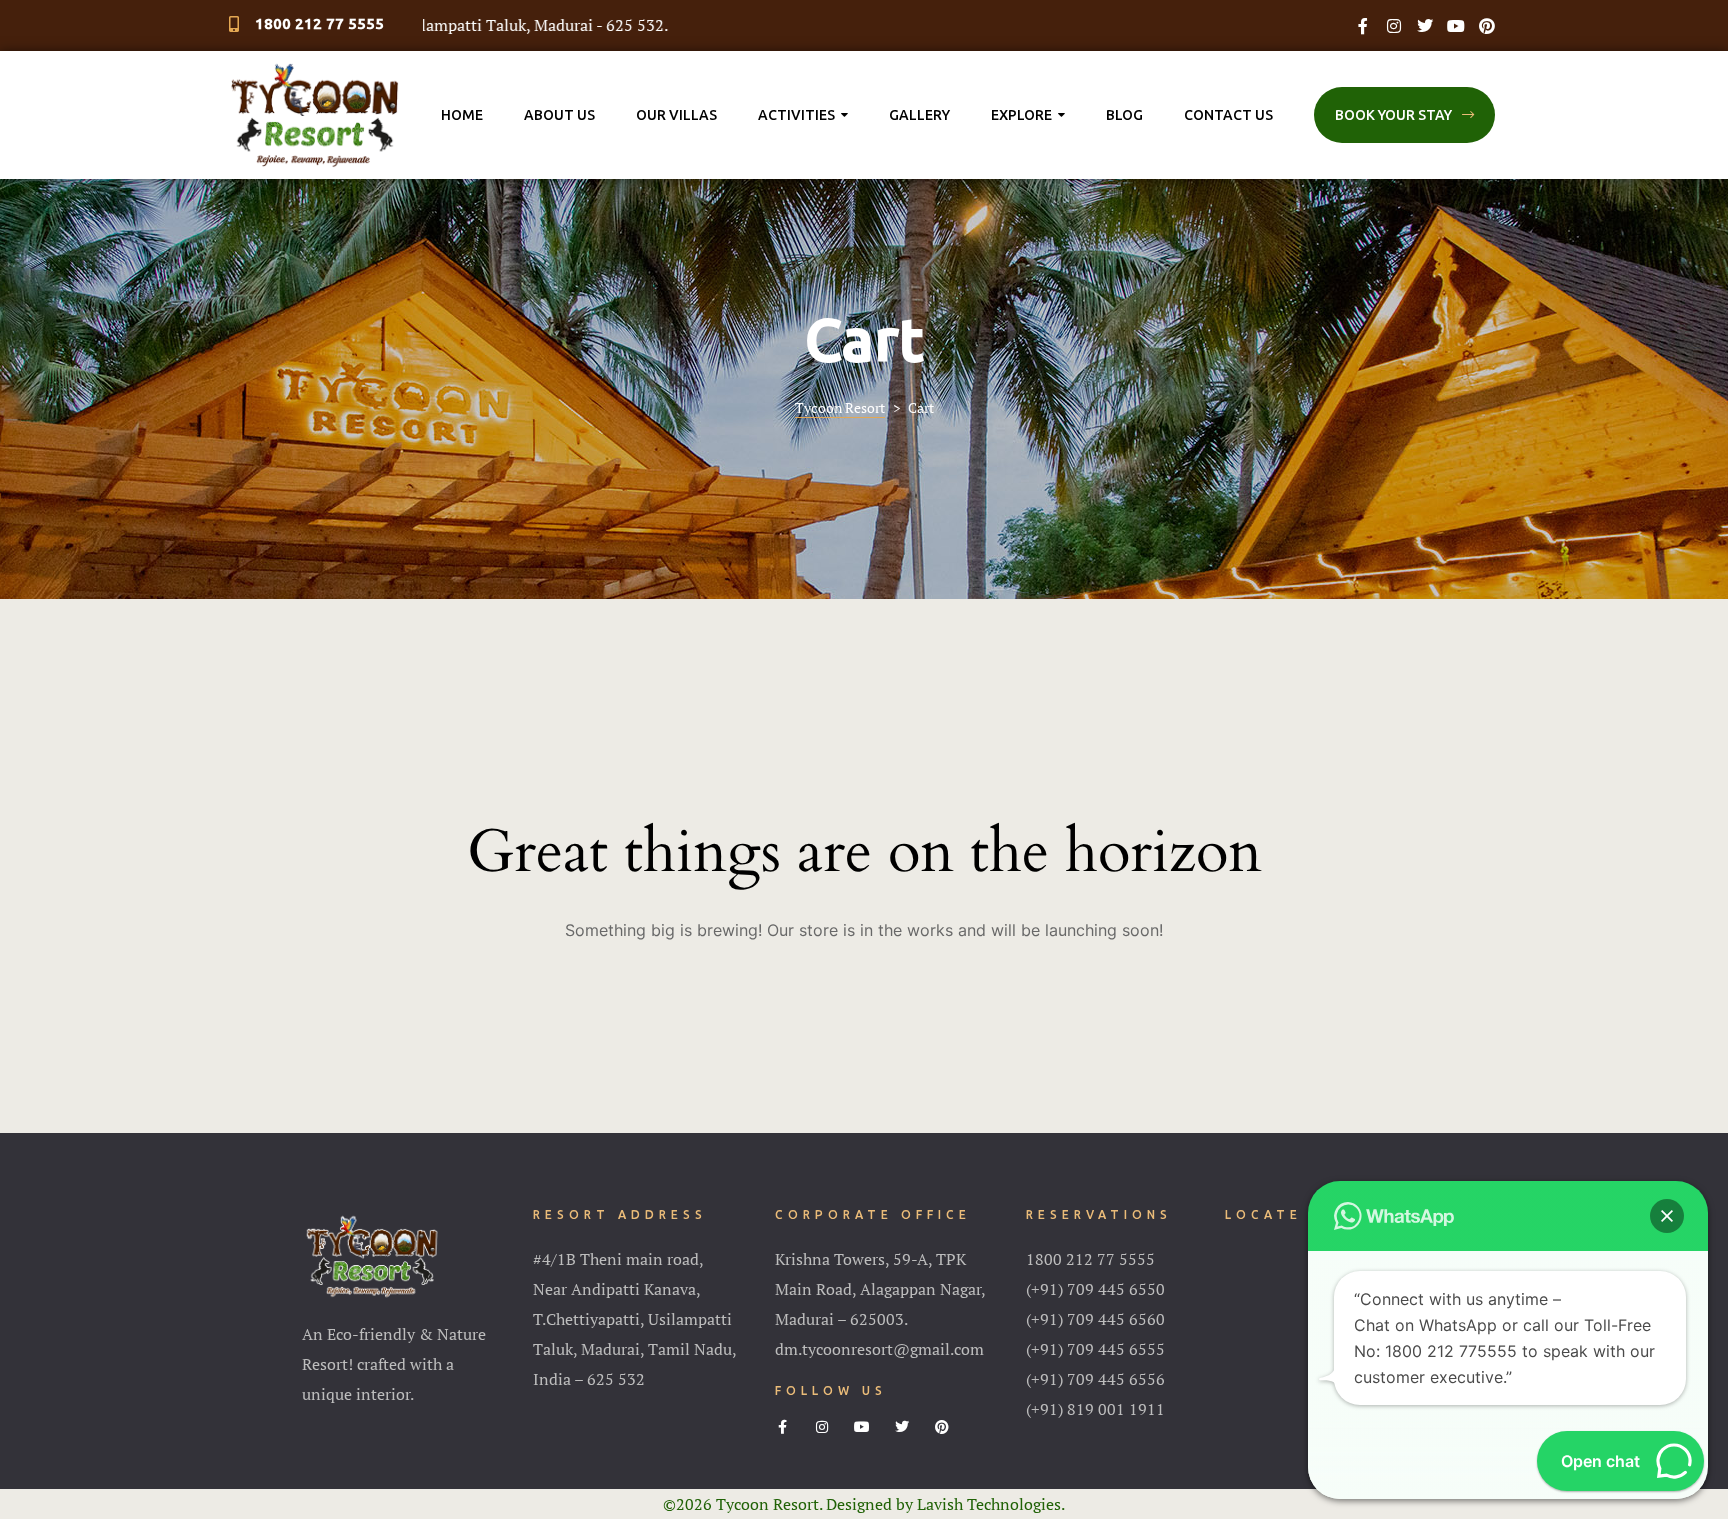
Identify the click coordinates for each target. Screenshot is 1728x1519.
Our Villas (676, 115)
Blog (1124, 115)
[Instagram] (1394, 26)
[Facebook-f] (1363, 26)
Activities (796, 115)
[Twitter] (1425, 26)
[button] (1404, 115)
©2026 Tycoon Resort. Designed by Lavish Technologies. (864, 1504)
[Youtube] (1456, 26)
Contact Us (1228, 115)
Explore (1021, 115)
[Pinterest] (1487, 26)
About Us (559, 115)
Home (462, 115)
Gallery (919, 115)
